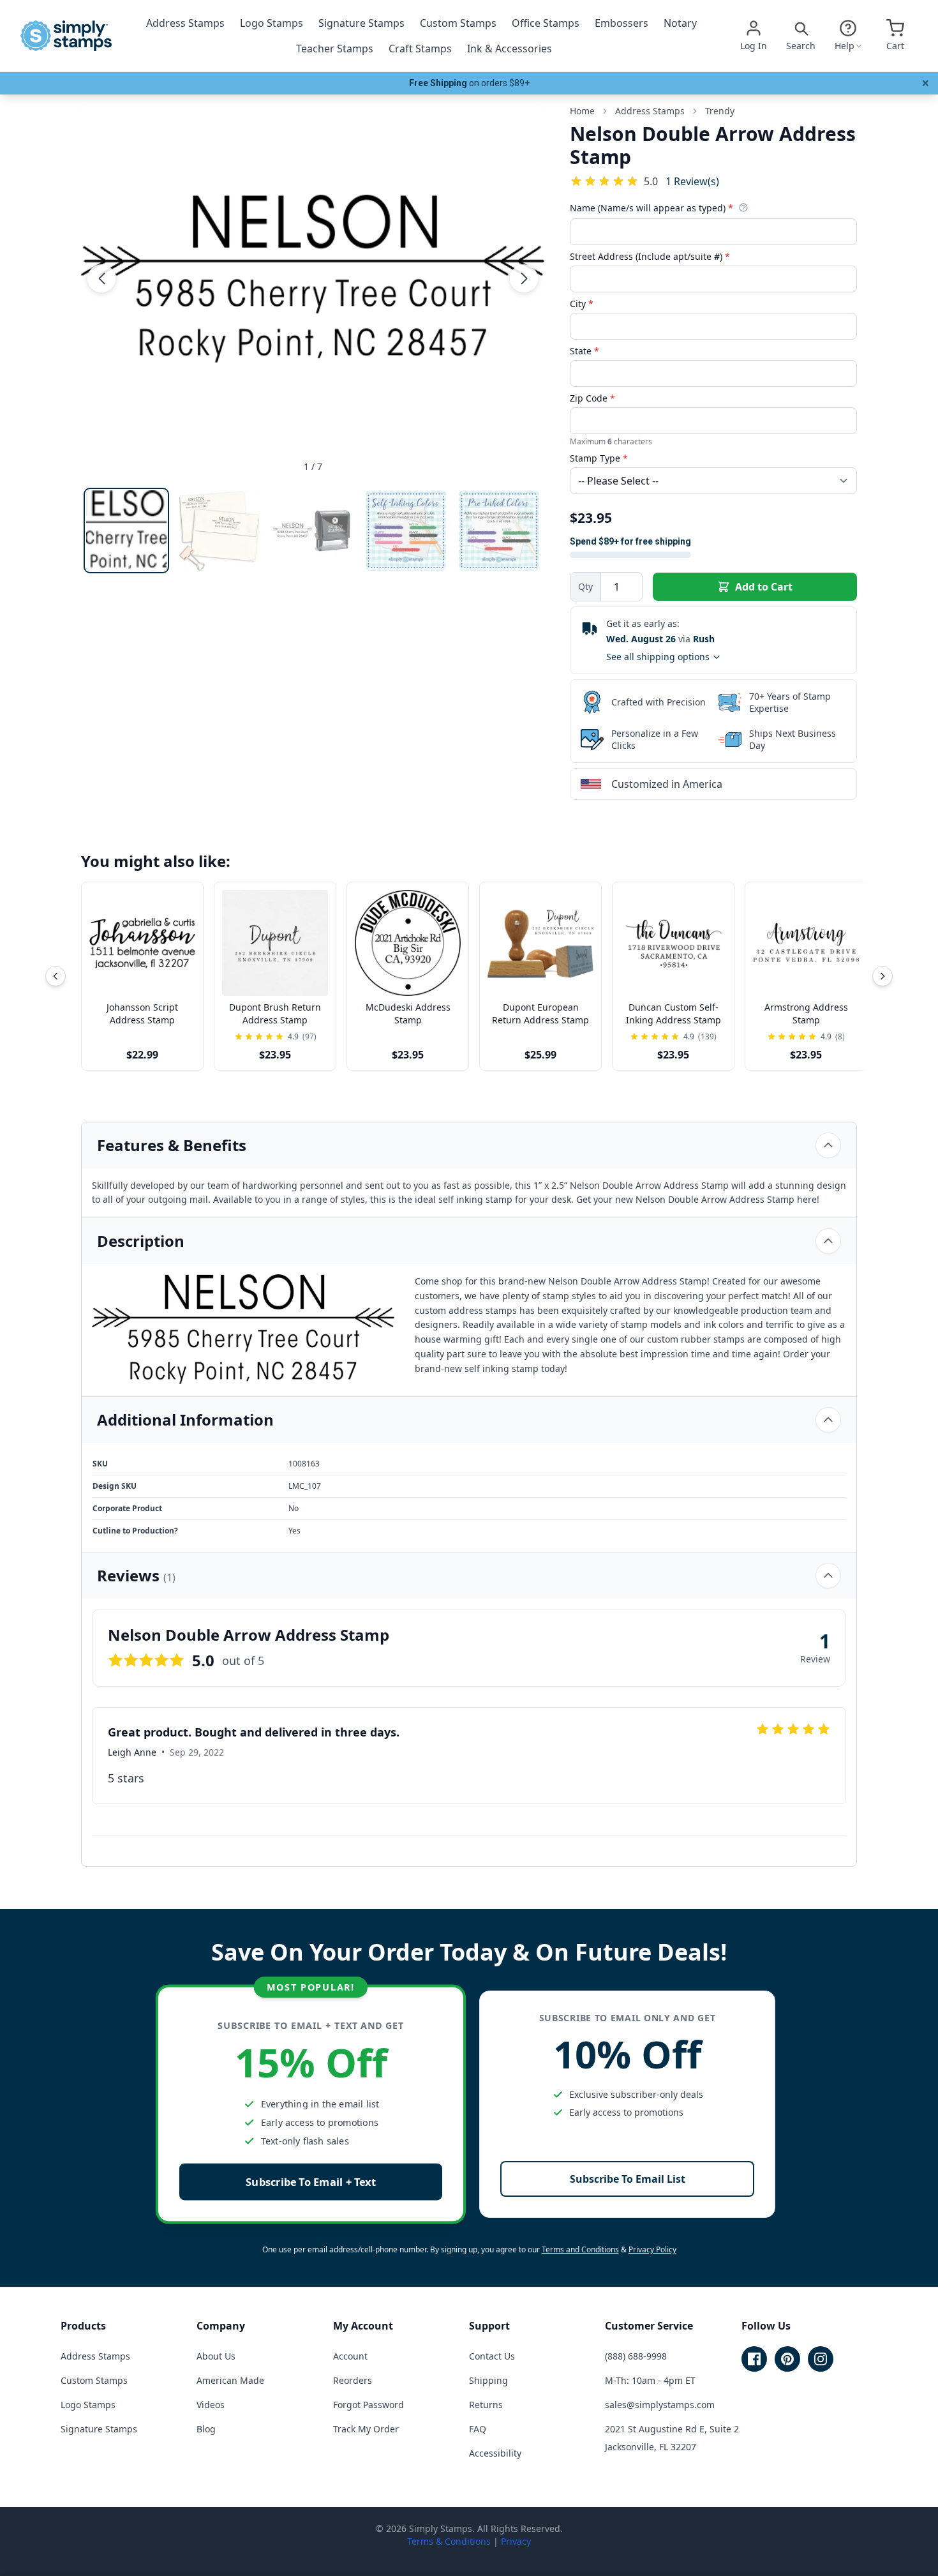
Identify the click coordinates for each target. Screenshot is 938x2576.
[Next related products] (882, 976)
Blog (206, 2429)
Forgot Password (368, 2405)
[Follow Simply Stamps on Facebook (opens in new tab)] (754, 2359)
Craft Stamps (420, 49)
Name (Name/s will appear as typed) (651, 208)
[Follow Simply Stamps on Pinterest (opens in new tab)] (787, 2359)
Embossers (622, 23)
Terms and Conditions (580, 2249)
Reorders (353, 2380)
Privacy (516, 2541)
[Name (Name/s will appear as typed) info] (743, 207)
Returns (486, 2405)
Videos (211, 2405)
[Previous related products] (56, 976)
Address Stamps (185, 23)
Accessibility (495, 2453)
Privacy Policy (652, 2249)
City (582, 304)
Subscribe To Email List (628, 2179)
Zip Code (592, 398)
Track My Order (366, 2429)
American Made (230, 2380)
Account (350, 2356)
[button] (101, 278)
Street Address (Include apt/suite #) (650, 256)
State (584, 351)
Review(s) (692, 181)
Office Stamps (546, 23)
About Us (216, 2356)
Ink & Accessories (510, 49)
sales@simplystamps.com (660, 2405)
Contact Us (492, 2356)
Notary (680, 23)
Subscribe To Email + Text (311, 2182)
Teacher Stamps (335, 49)
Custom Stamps (458, 23)
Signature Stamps (361, 23)
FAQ (478, 2429)
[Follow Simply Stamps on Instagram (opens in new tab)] (821, 2359)
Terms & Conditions (449, 2541)
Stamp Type (599, 458)
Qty (585, 586)
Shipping (488, 2380)
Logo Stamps (272, 23)
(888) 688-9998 (636, 2356)
